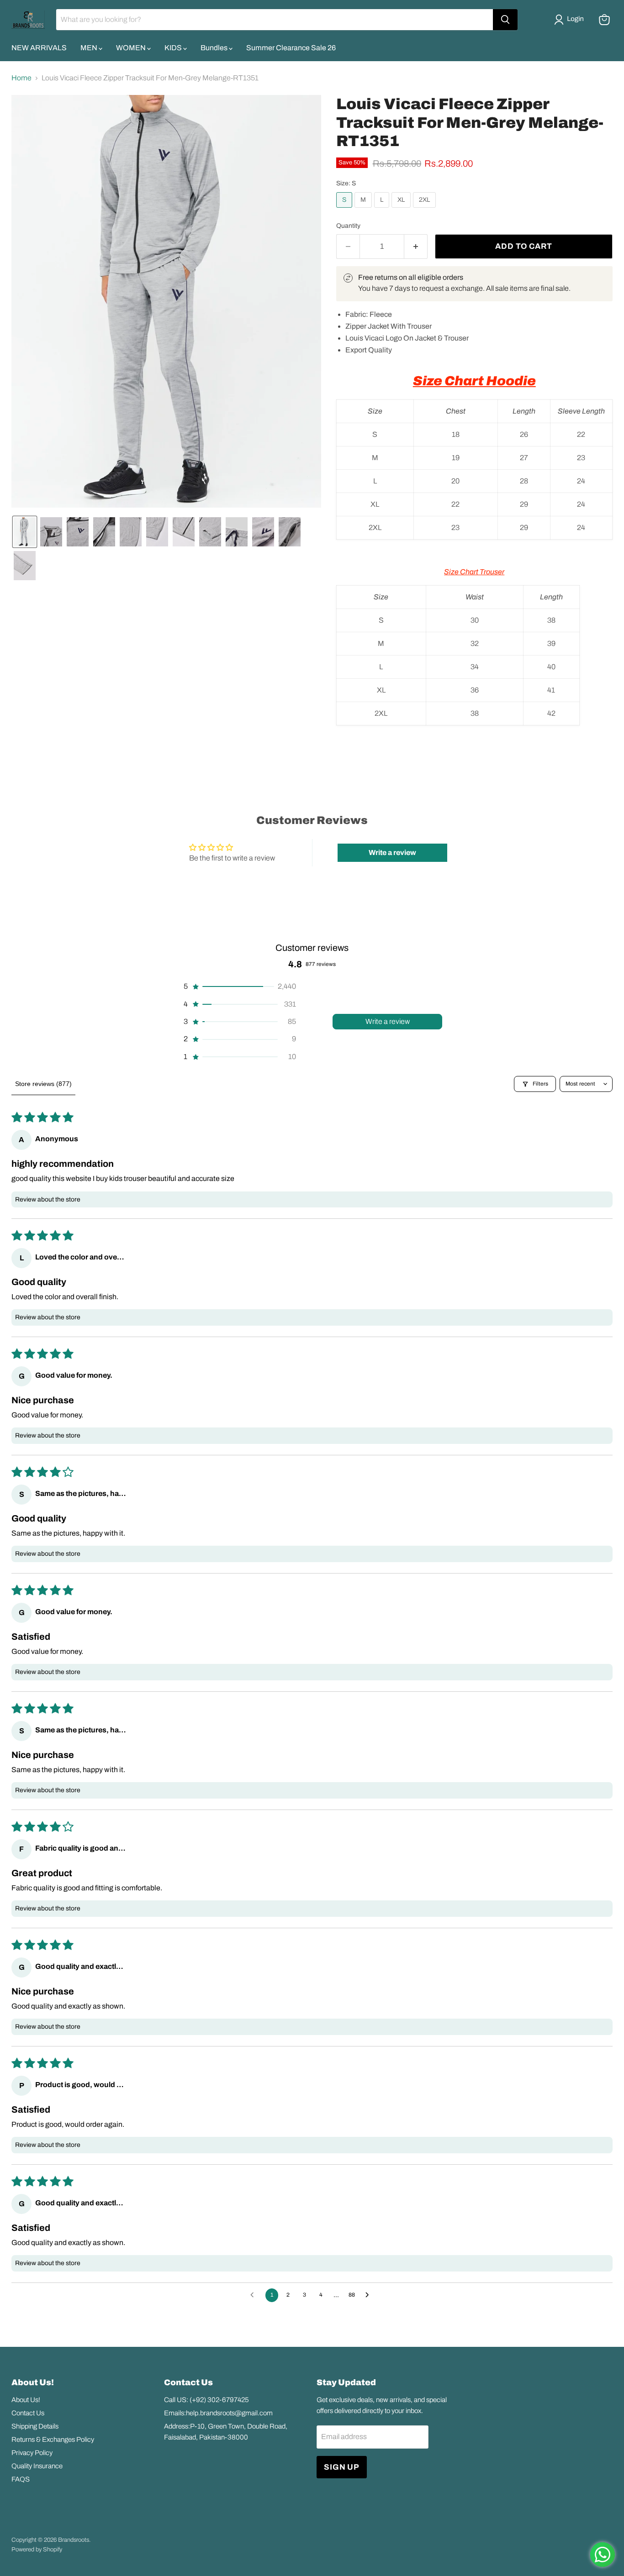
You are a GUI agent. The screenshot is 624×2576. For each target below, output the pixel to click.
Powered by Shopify (37, 2550)
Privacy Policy (32, 2453)
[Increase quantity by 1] (416, 247)
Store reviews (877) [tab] (43, 1084)
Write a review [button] (392, 853)
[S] (345, 210)
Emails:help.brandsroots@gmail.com (218, 2413)
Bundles (215, 48)
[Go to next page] (370, 2295)
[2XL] (426, 210)
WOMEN (132, 48)
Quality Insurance (37, 2466)
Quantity (348, 226)
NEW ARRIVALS (39, 48)
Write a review (388, 1021)
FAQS (21, 2479)
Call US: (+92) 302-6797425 (206, 2400)
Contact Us (28, 2413)
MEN (90, 48)
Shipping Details (35, 2426)
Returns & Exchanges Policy (53, 2440)
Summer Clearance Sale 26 (291, 48)
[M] (364, 210)
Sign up (342, 2467)
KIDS (174, 48)
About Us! (26, 2400)
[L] (383, 210)
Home (21, 78)
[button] (571, 20)
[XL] (402, 210)
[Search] (505, 20)
